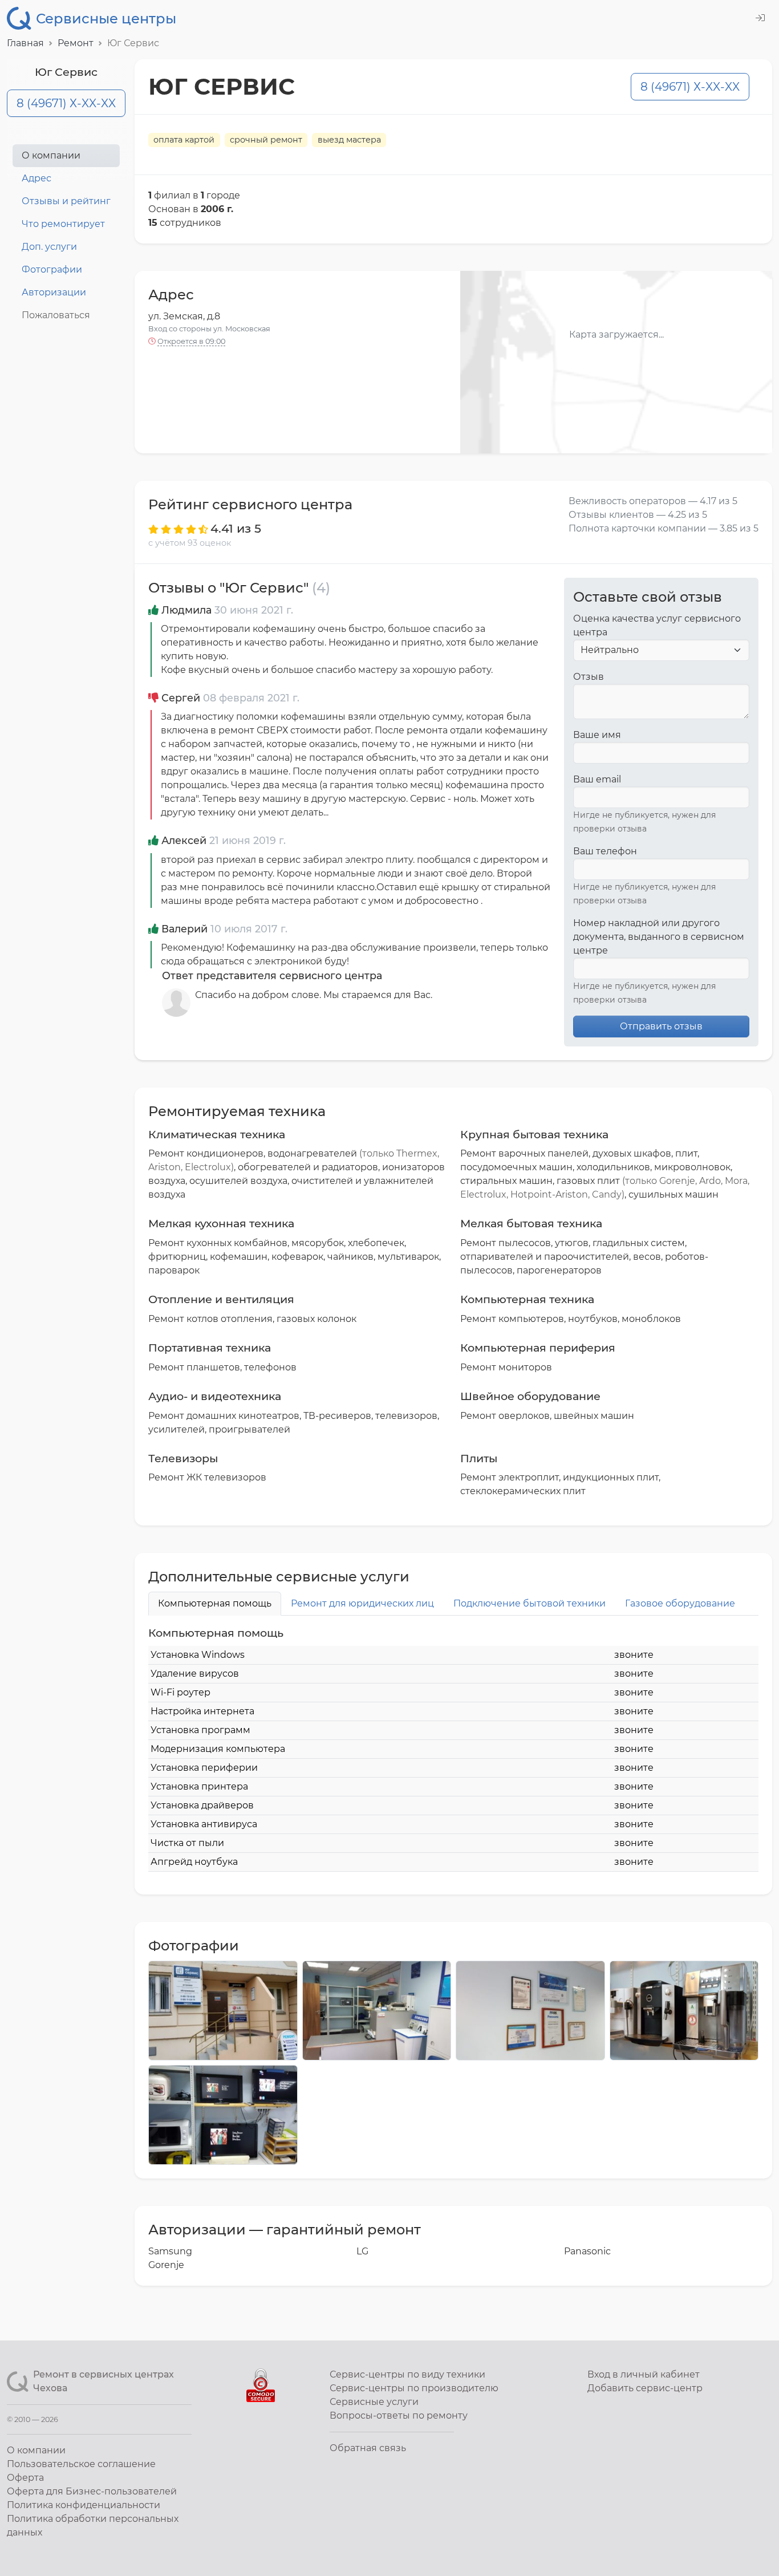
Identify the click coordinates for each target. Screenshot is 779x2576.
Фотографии (52, 269)
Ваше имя (597, 735)
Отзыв (589, 677)
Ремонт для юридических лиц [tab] (362, 1603)
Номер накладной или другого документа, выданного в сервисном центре (659, 937)
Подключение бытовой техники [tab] (530, 1603)
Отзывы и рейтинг (66, 201)
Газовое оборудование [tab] (680, 1603)
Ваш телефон (605, 851)
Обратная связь (368, 2448)
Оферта (25, 2478)
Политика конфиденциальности (84, 2505)
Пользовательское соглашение (81, 2464)
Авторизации (54, 292)
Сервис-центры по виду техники (407, 2374)
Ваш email (597, 779)
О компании (51, 155)
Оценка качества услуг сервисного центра (657, 625)
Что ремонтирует (63, 224)
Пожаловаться (56, 315)
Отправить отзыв (661, 1026)
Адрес (36, 178)
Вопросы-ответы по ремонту (399, 2415)
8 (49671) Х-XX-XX (66, 103)
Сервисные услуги (374, 2402)
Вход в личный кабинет (644, 2374)
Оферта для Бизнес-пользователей (92, 2491)
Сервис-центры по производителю (414, 2388)
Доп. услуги (49, 247)
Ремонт (76, 43)
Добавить (645, 2388)
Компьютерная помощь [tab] (215, 1603)
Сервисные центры (106, 19)
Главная (25, 43)
